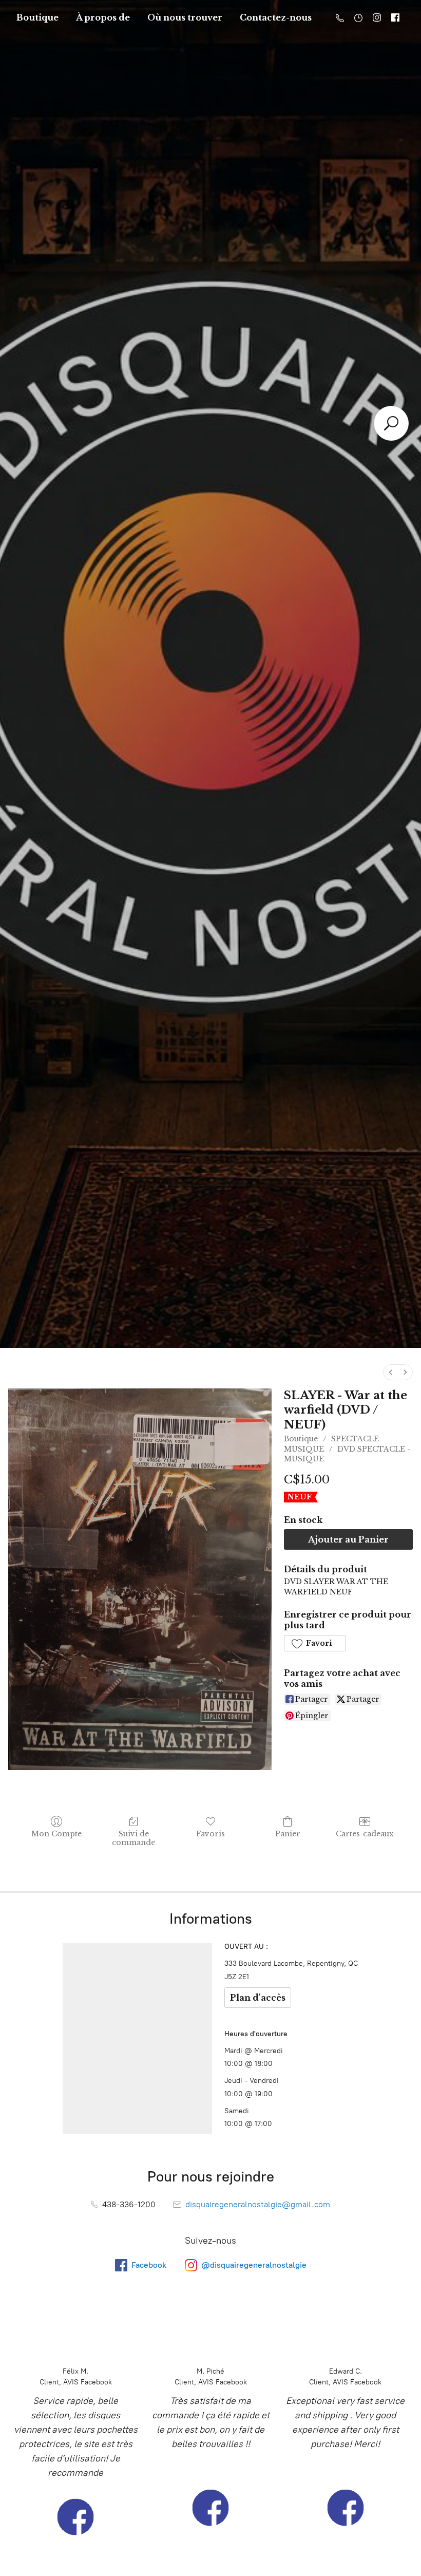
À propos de (103, 17)
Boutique (37, 17)
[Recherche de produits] (391, 423)
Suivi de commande (133, 1838)
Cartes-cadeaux (365, 1834)
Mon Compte (56, 1834)
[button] (315, 1643)
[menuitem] (391, 1372)
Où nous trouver (185, 17)
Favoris (210, 1834)
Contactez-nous (276, 17)
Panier (288, 1834)
